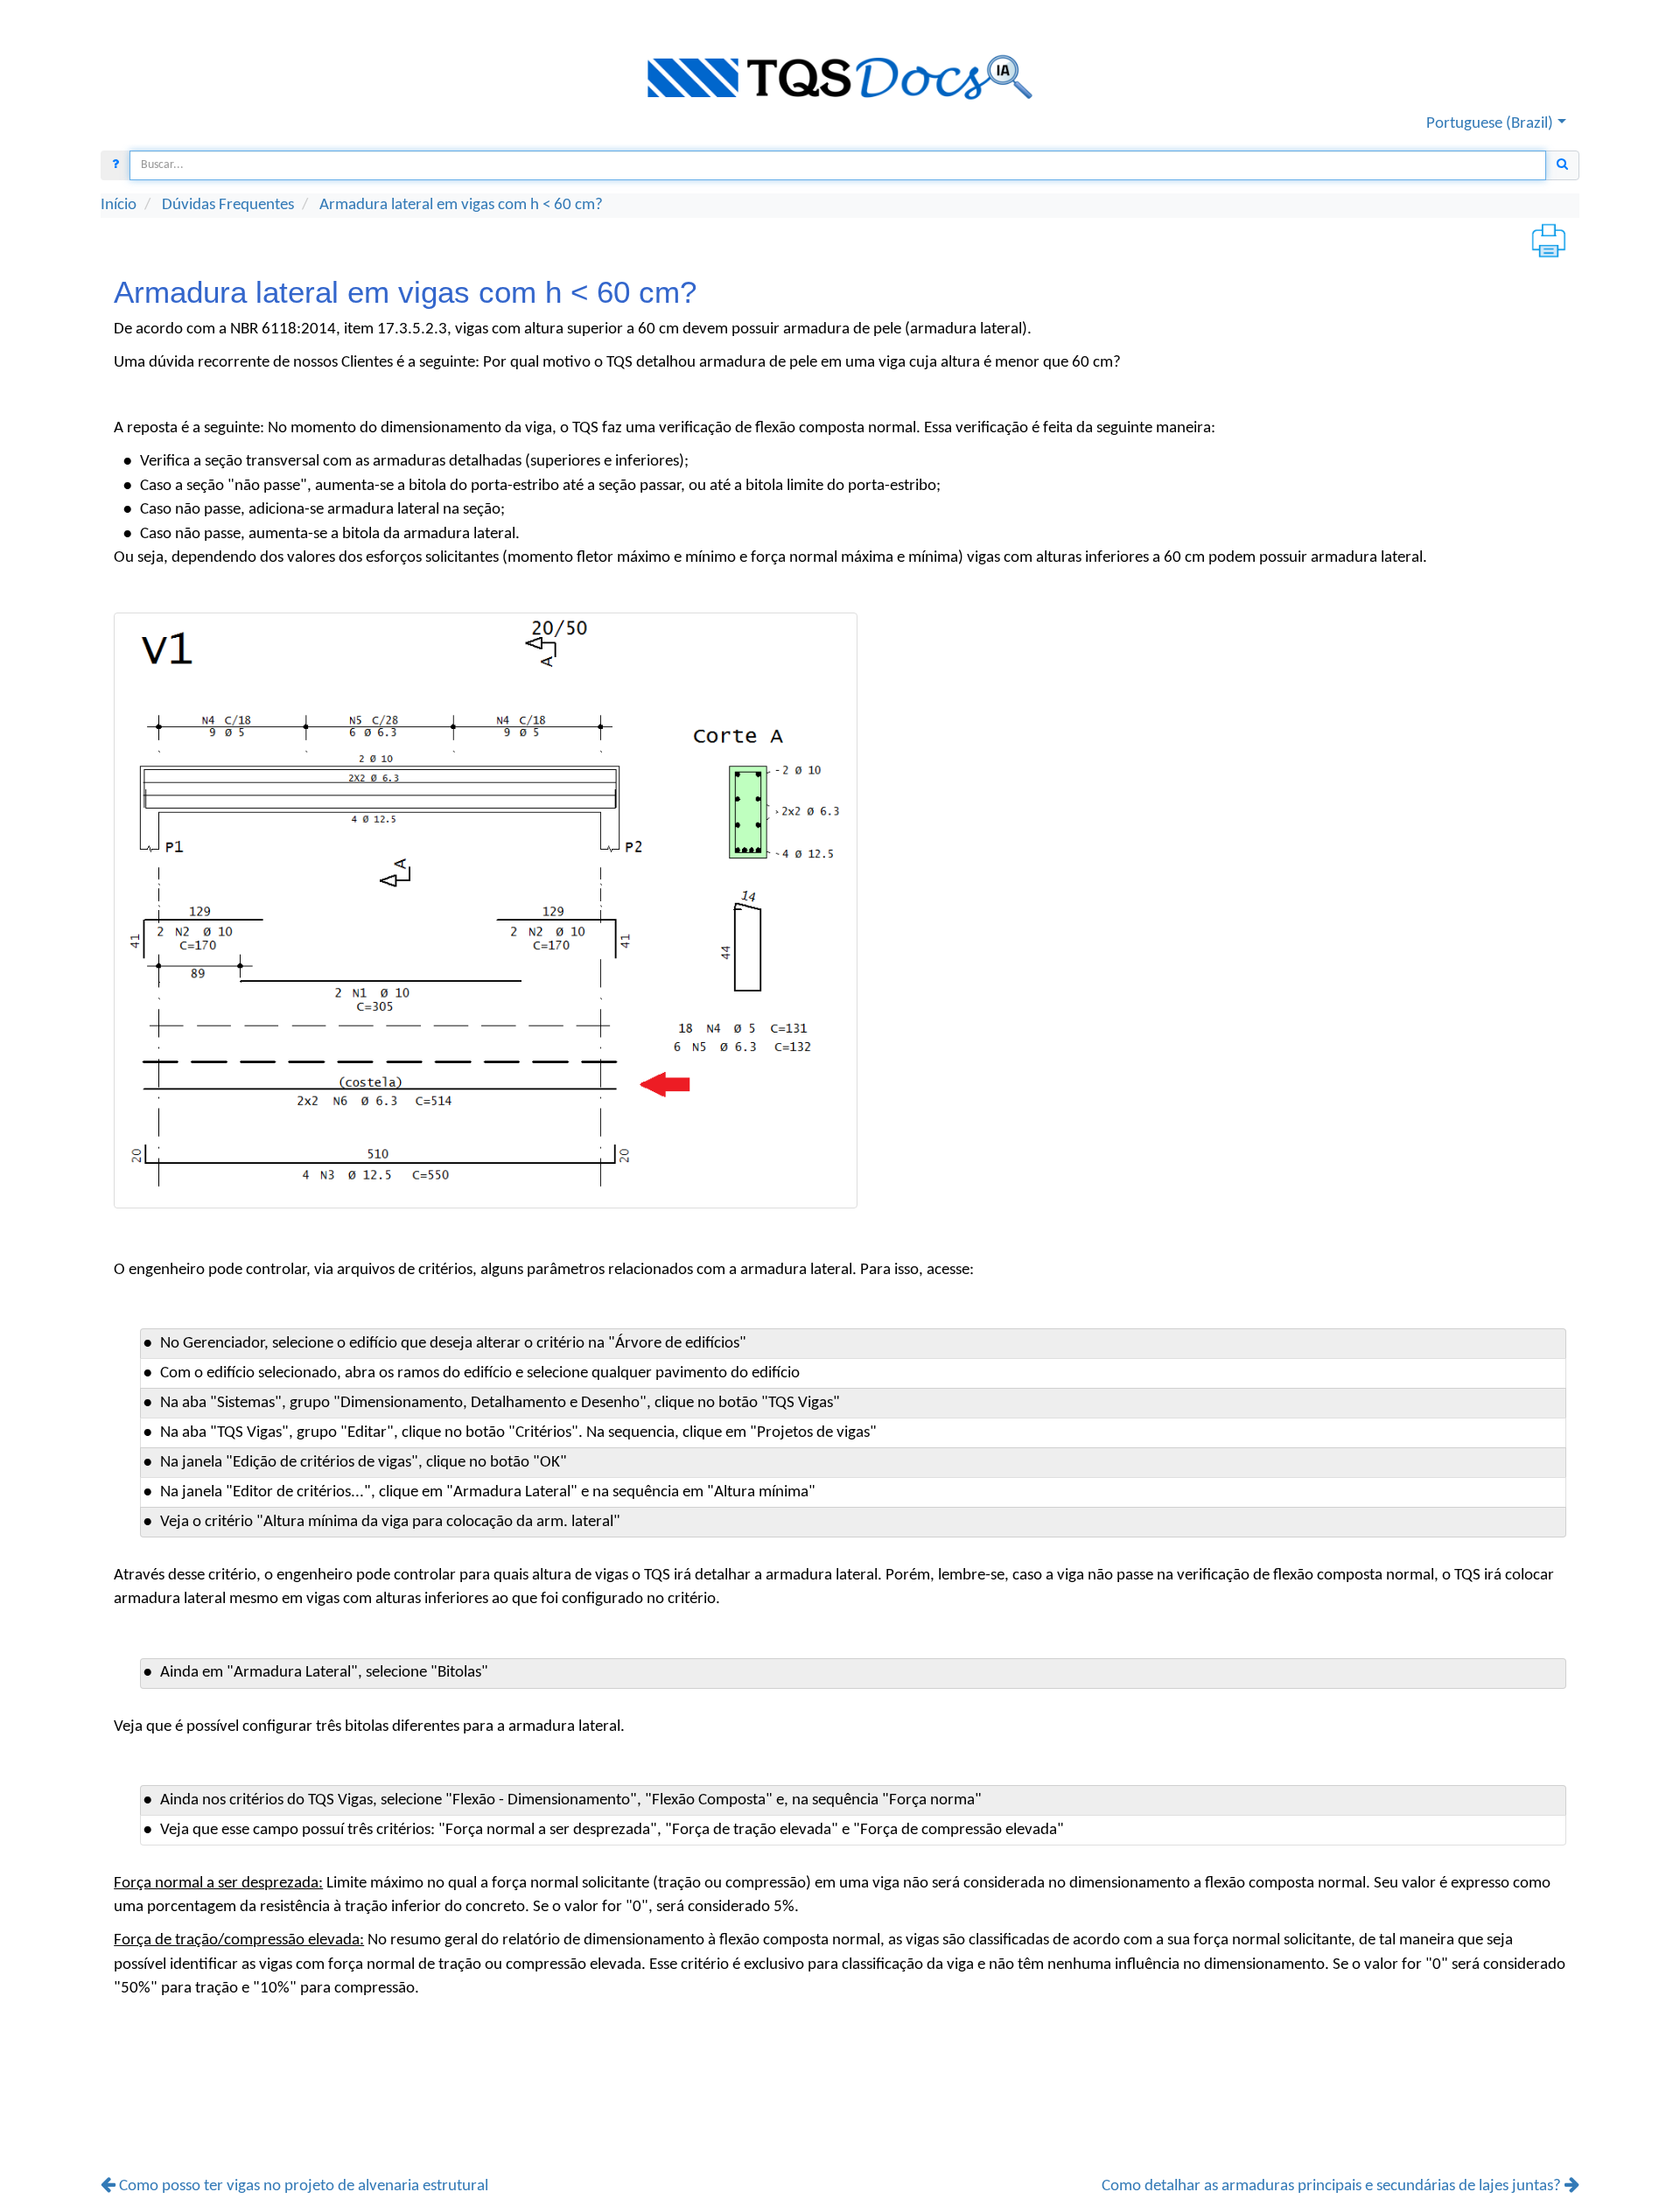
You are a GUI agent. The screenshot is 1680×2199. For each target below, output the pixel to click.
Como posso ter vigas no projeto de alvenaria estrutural (302, 2186)
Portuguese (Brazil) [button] (1490, 123)
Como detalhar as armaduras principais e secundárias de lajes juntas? (1333, 2186)
